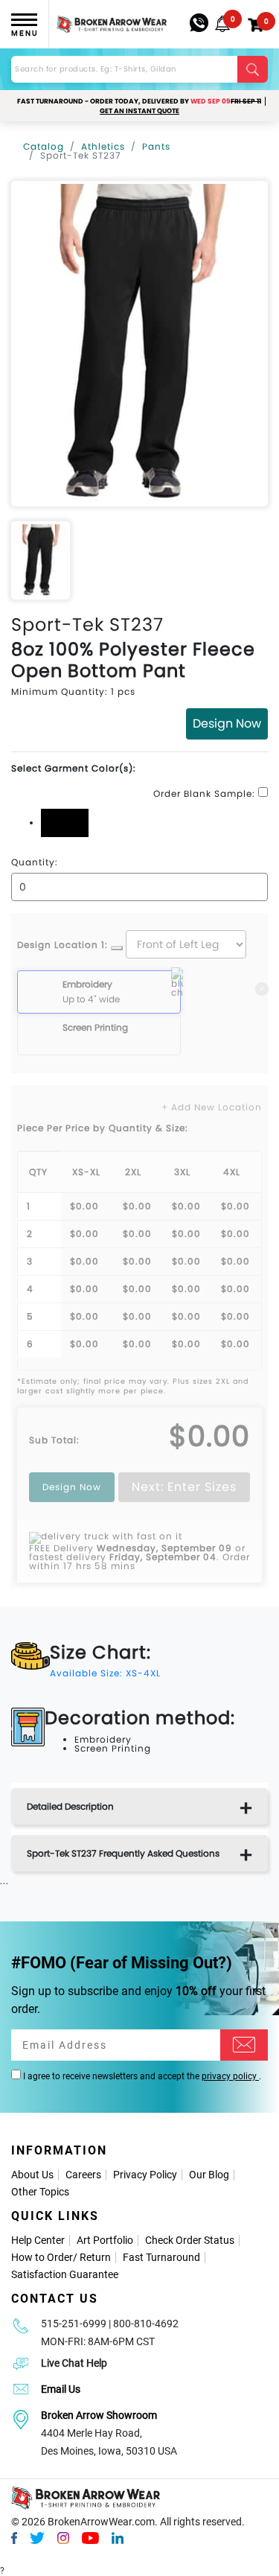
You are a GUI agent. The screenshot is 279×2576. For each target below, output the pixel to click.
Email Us (61, 2389)
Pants (156, 146)
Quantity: (35, 862)
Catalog (44, 146)
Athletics (103, 146)
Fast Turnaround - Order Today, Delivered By (139, 101)
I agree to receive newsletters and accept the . (141, 2076)
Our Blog (209, 2175)
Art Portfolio (105, 2240)
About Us (32, 2175)
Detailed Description (70, 1806)
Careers (83, 2175)
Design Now (227, 723)
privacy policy (230, 2076)
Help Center (38, 2240)
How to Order (42, 2257)
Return (95, 2257)
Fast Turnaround (161, 2257)
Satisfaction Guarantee (65, 2274)
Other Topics (40, 2192)
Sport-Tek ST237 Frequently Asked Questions (123, 1853)
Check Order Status (190, 2240)
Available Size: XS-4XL (105, 1673)
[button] (222, 24)
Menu (25, 33)
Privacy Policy (145, 2175)
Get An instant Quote (139, 111)
